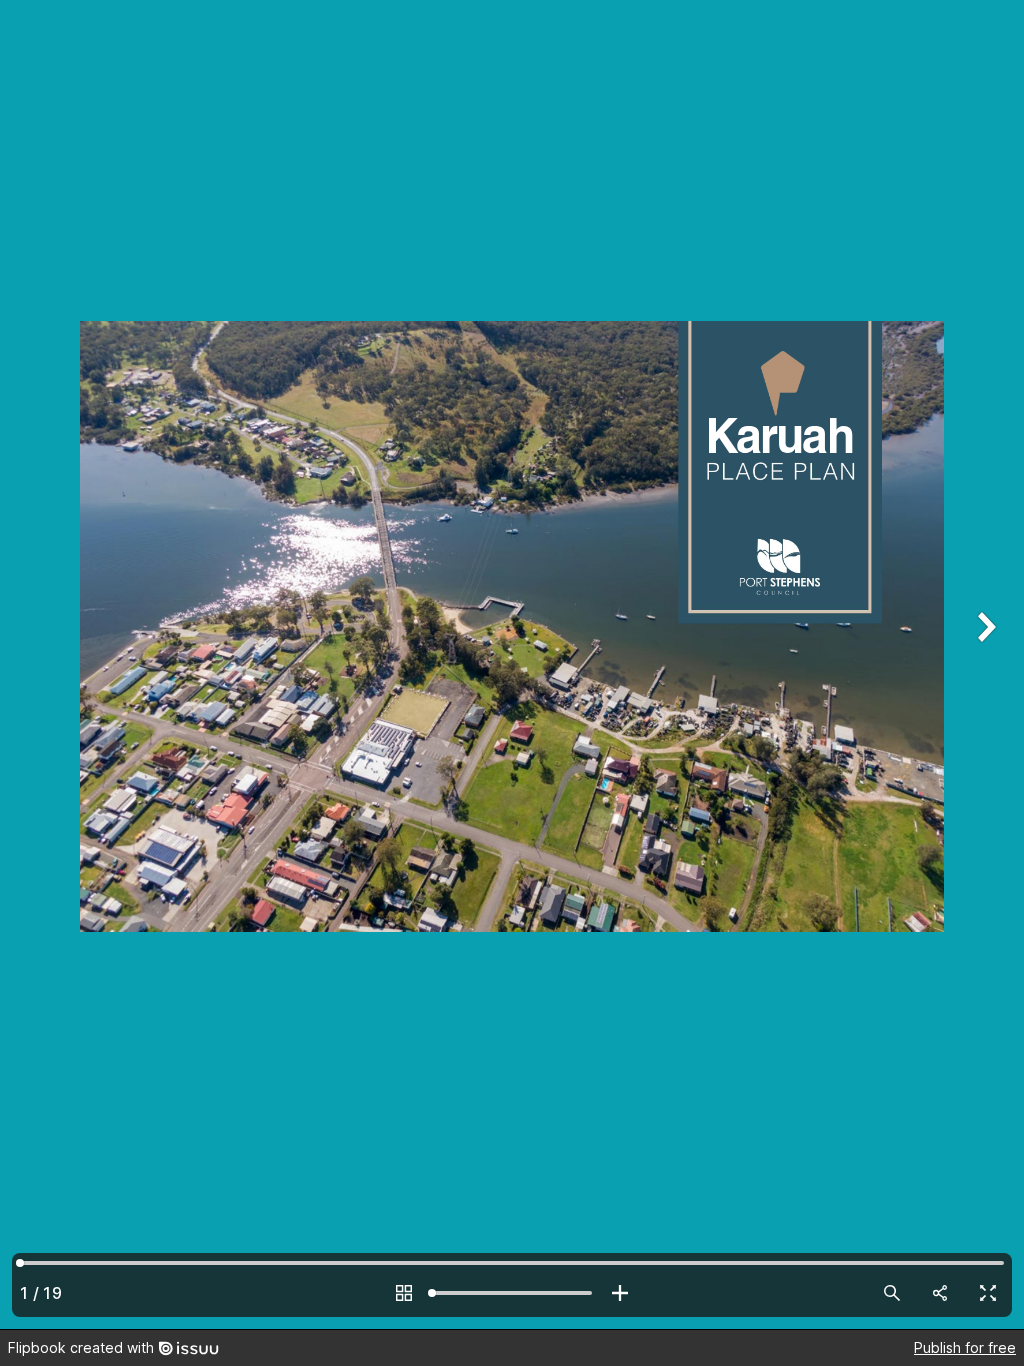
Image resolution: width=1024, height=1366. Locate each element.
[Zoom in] (620, 1293)
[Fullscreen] (988, 1293)
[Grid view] (404, 1293)
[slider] (512, 1293)
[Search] (892, 1293)
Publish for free (965, 1347)
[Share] (940, 1293)
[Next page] (984, 664)
